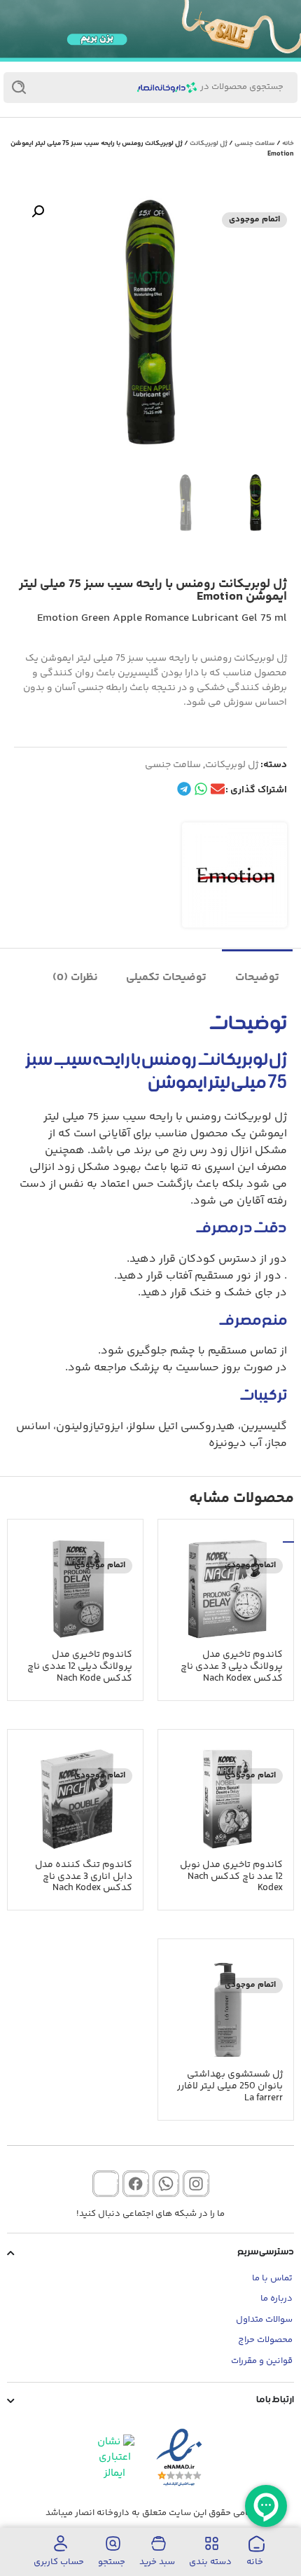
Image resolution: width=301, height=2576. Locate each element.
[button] (38, 212)
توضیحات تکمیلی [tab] (166, 978)
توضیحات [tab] (257, 978)
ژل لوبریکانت (209, 144)
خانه (288, 144)
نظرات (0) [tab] (75, 978)
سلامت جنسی (255, 144)
